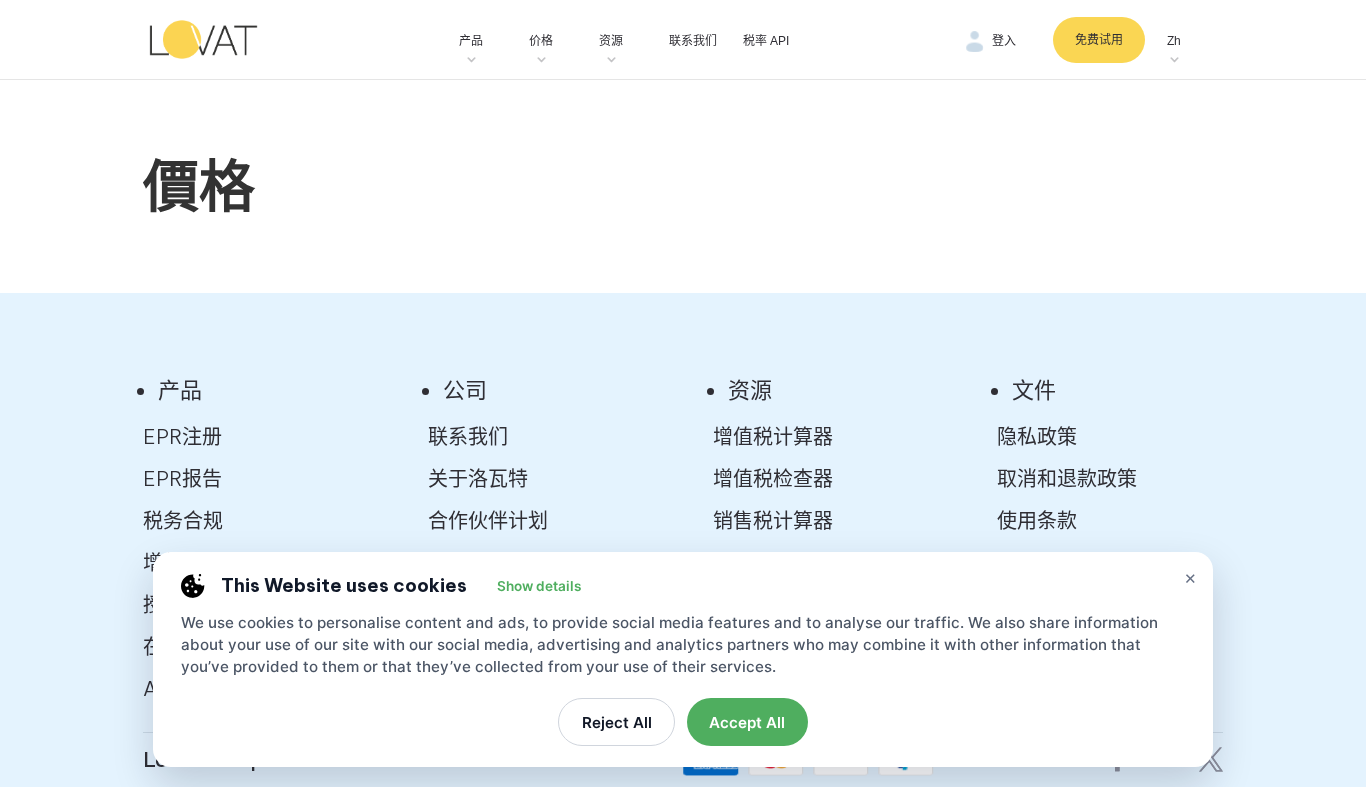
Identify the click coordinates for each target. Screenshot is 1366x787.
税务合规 (183, 520)
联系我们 (693, 41)
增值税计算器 (773, 436)
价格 (541, 41)
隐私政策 (1037, 436)
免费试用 (1099, 40)
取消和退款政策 (1067, 478)
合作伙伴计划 (488, 520)
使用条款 (1037, 520)
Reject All (617, 722)
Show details (539, 586)
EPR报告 (182, 478)
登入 (1004, 41)
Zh (1174, 41)
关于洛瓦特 (478, 478)
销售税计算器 (773, 520)
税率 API (766, 41)
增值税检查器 (773, 478)
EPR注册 (182, 436)
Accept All (747, 722)
